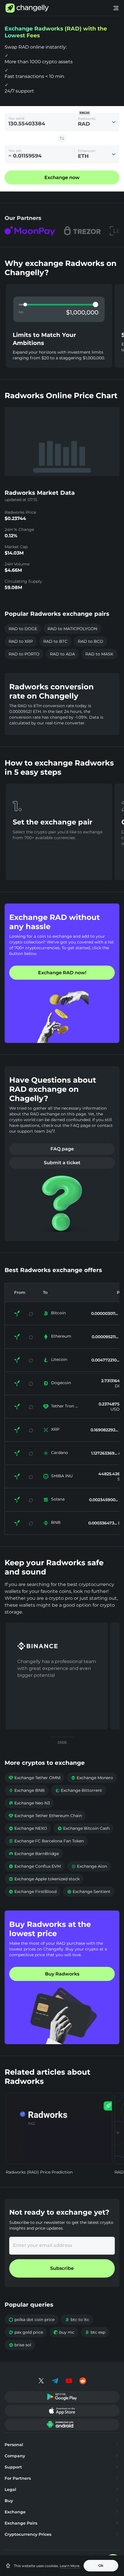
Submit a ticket (62, 1163)
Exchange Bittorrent (79, 1790)
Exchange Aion (89, 1866)
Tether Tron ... (64, 1406)
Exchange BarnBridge (34, 1854)
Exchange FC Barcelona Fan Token (46, 1841)
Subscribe (62, 2268)
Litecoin (59, 1359)
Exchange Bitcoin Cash (83, 1828)
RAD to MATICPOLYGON (72, 629)
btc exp (95, 2332)
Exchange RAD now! (62, 973)
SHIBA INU (62, 1476)
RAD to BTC (55, 641)
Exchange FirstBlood (33, 1892)
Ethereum (61, 1336)
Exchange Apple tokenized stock (44, 1879)
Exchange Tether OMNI (35, 1778)
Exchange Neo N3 (29, 1803)
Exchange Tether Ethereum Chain (45, 1816)
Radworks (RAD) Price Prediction (39, 2172)
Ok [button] (101, 2566)
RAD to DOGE (23, 629)
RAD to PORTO (24, 654)
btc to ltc (77, 2320)
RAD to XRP (21, 641)
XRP (55, 1429)
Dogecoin (61, 1383)
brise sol (20, 2345)
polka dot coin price (32, 2320)
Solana (58, 1499)
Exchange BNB (27, 1790)
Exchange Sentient (89, 1892)
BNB (56, 1522)
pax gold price (26, 2332)
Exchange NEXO (28, 1828)
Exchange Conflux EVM (35, 1866)
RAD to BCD (91, 641)
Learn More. (70, 2566)
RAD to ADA (62, 654)
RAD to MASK (99, 654)
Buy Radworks (62, 1974)
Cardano (60, 1453)
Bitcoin (58, 1313)
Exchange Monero (92, 1778)
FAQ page (62, 1149)
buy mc (64, 2332)
